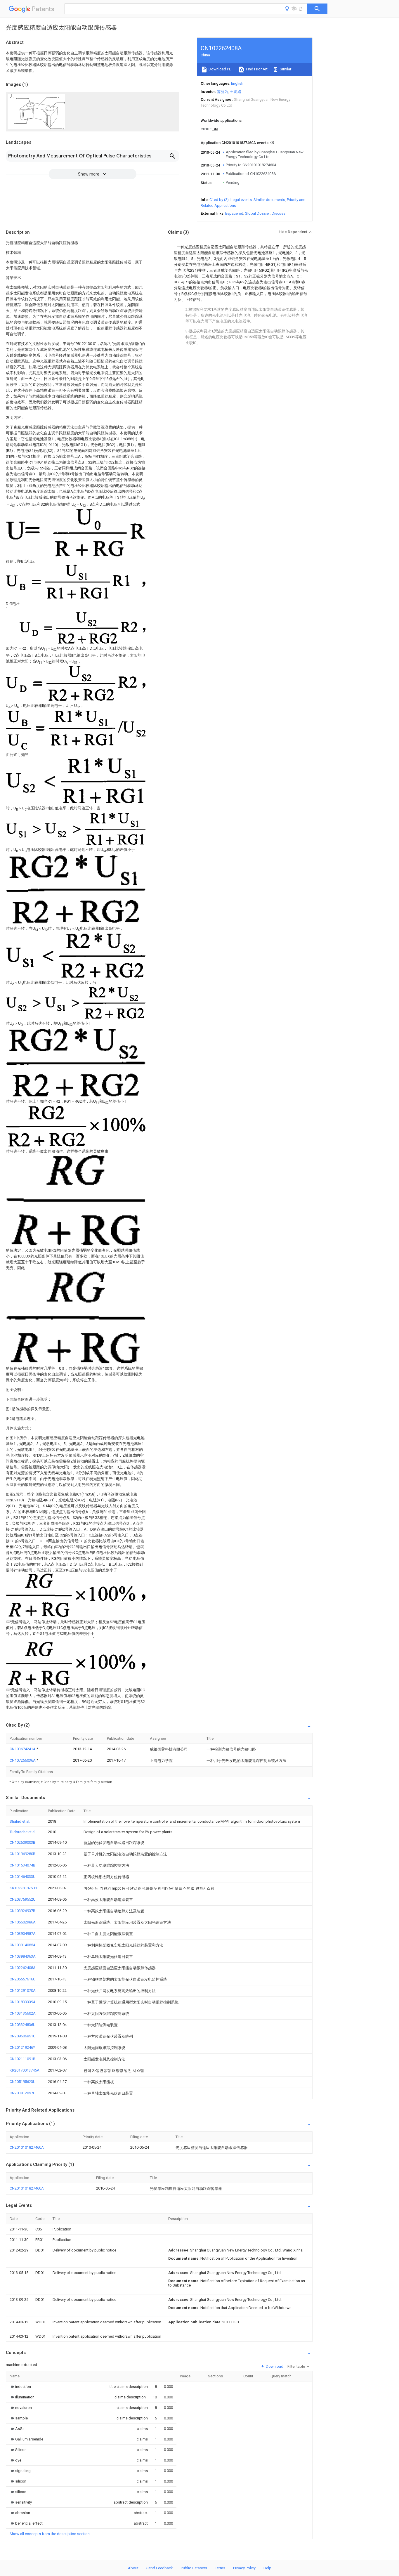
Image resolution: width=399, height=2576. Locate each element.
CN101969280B (22, 1854)
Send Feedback (160, 2568)
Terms (220, 2568)
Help (267, 2568)
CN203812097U (23, 2093)
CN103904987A (23, 1934)
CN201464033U (23, 1877)
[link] (20, 2387)
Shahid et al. (20, 1821)
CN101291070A (23, 1990)
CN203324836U (23, 2025)
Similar (285, 69)
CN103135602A (23, 2013)
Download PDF (221, 69)
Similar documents (269, 200)
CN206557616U (23, 1979)
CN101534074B (22, 1865)
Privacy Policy (244, 2568)
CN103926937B (22, 1911)
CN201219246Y (22, 2047)
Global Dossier (257, 213)
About (133, 2568)
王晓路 (236, 92)
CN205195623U (23, 2082)
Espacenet (234, 213)
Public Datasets (194, 2568)
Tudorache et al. (23, 1832)
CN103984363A (23, 1956)
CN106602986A (23, 1922)
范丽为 (222, 92)
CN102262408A (23, 1968)
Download (274, 2366)
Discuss (279, 213)
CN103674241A (23, 1749)
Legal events (241, 200)
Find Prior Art (256, 69)
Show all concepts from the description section (50, 2534)
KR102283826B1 (23, 1888)
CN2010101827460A (27, 2147)
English (237, 83)
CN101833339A (23, 2002)
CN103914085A (23, 1945)
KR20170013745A (25, 2070)
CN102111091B (22, 2059)
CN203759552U (23, 1899)
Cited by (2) (219, 200)
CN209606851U (23, 2036)
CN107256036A (23, 1760)
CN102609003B (22, 1842)
